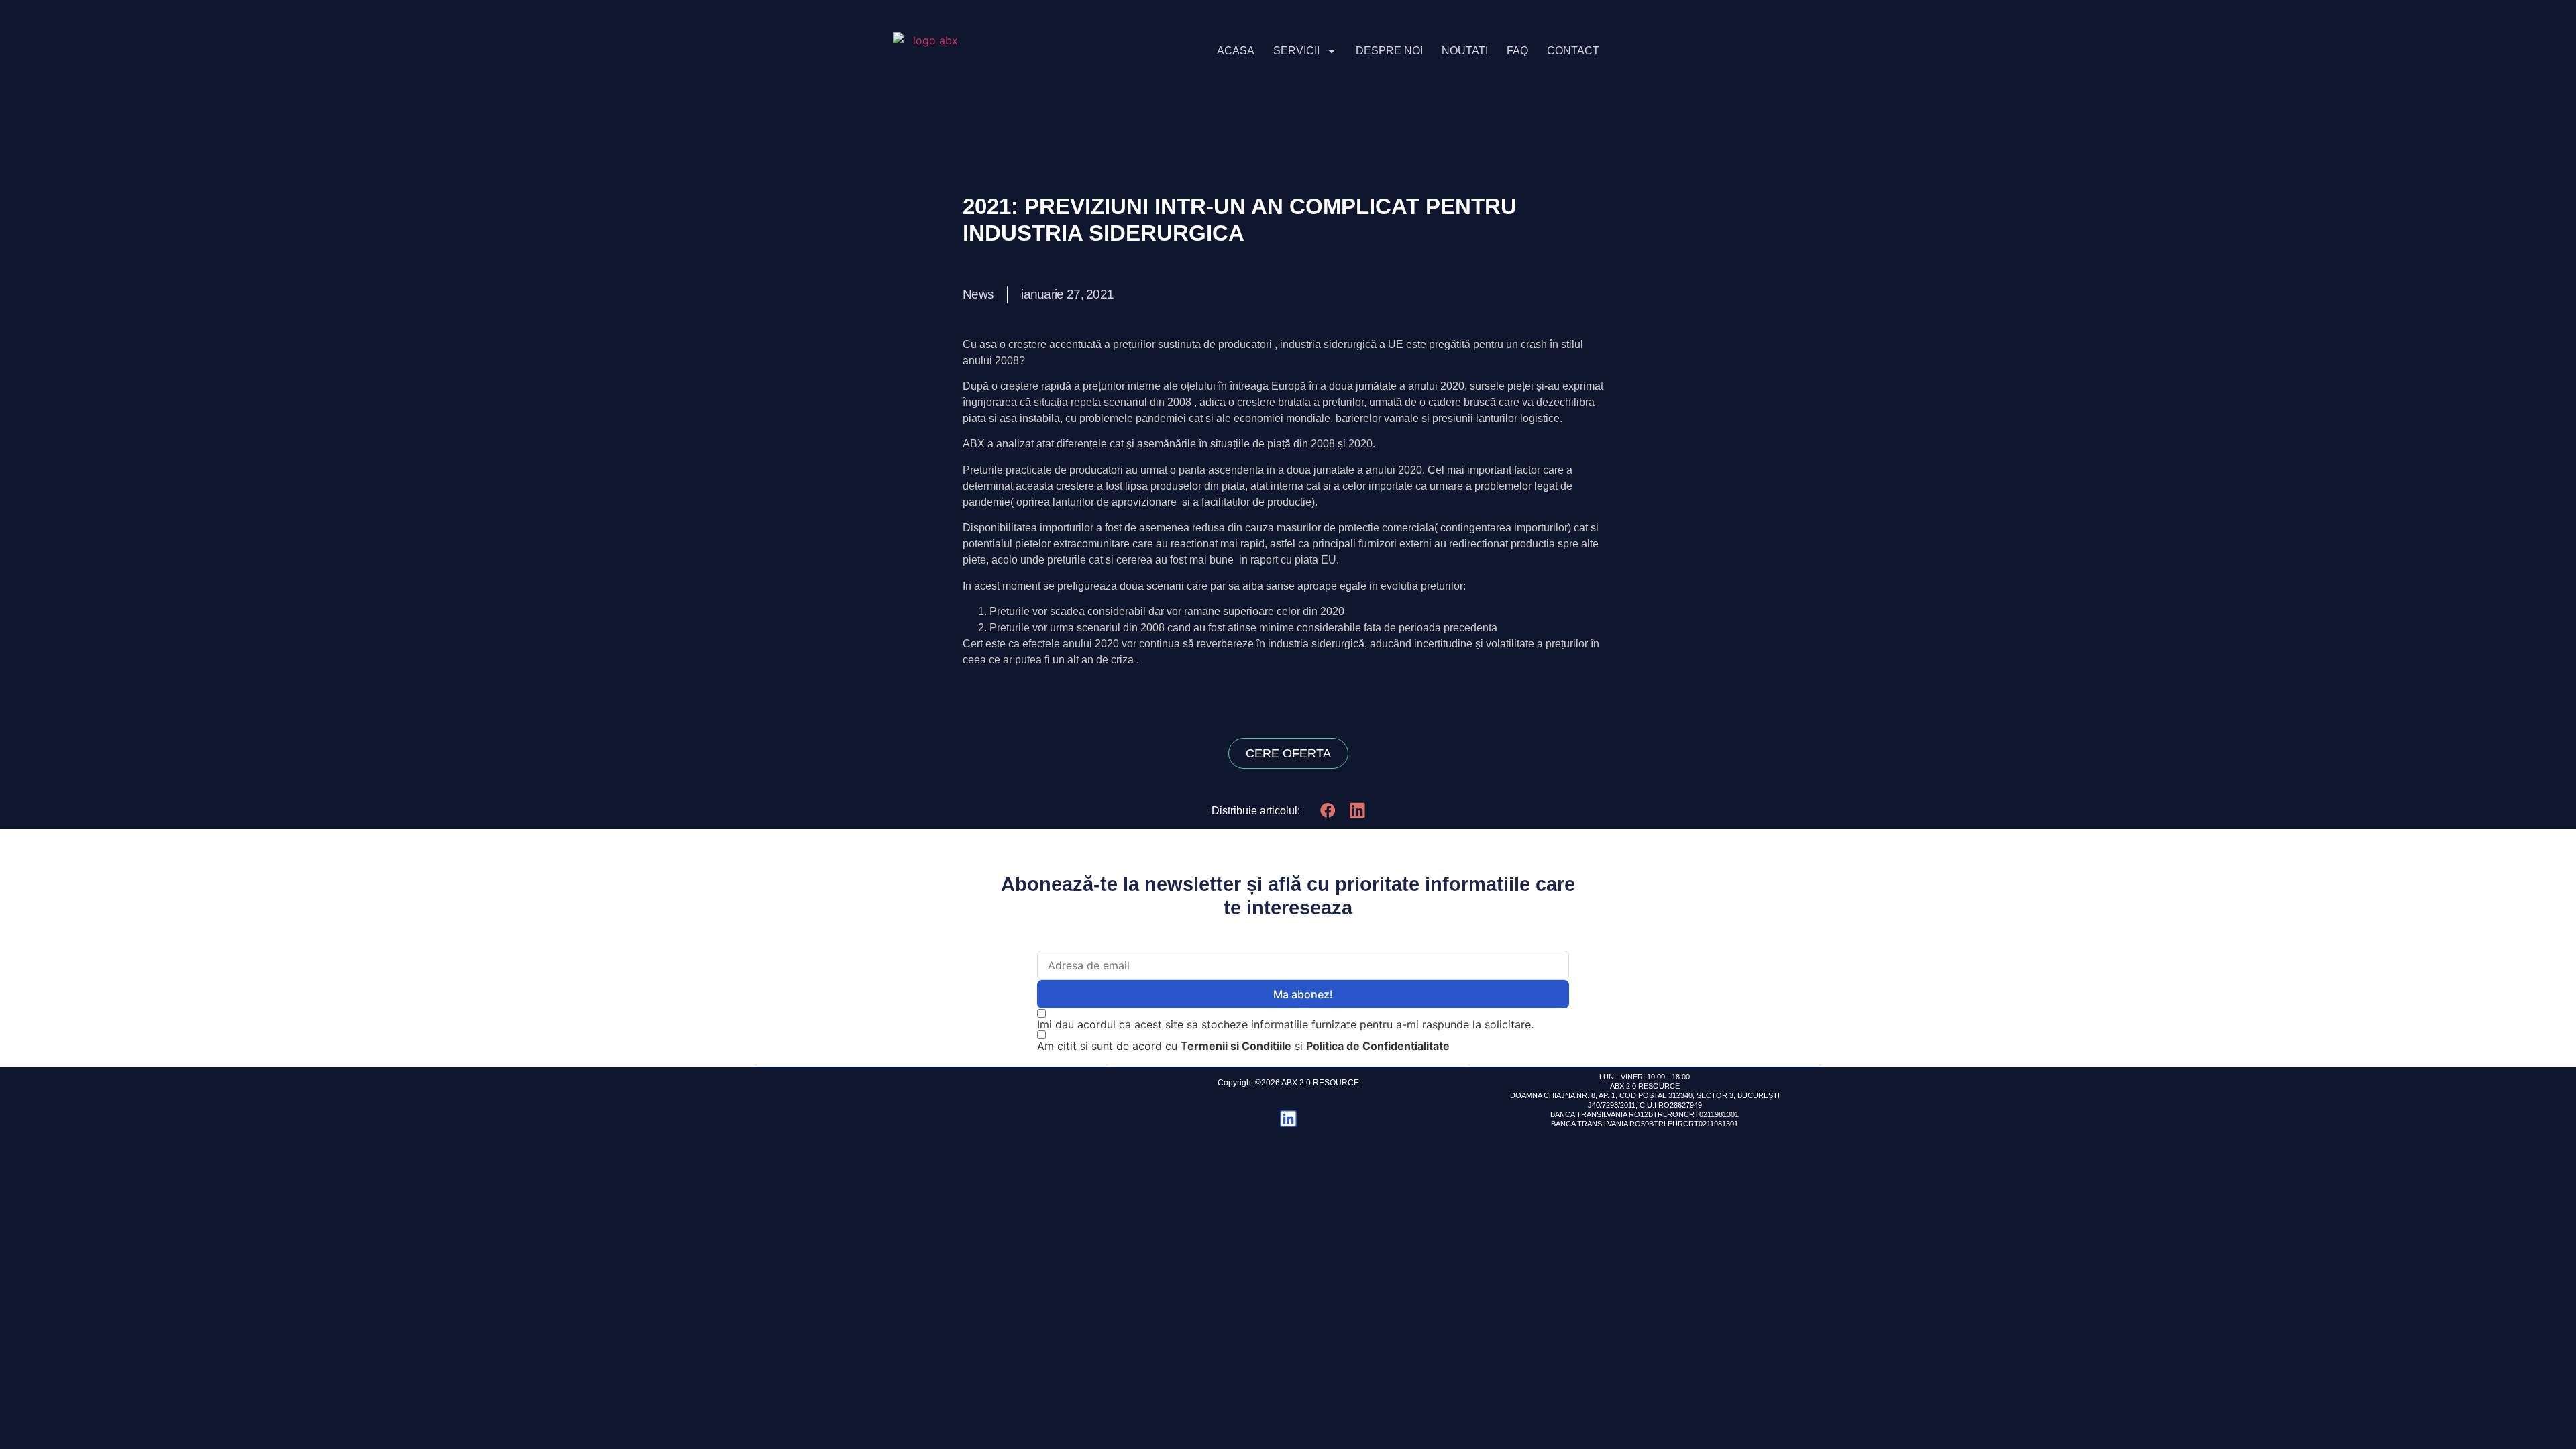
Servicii (1296, 51)
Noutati (1465, 51)
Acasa (1236, 51)
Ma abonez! (1303, 994)
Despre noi (1389, 51)
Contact (1573, 51)
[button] (1328, 810)
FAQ (1517, 51)
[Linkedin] (1288, 1119)
